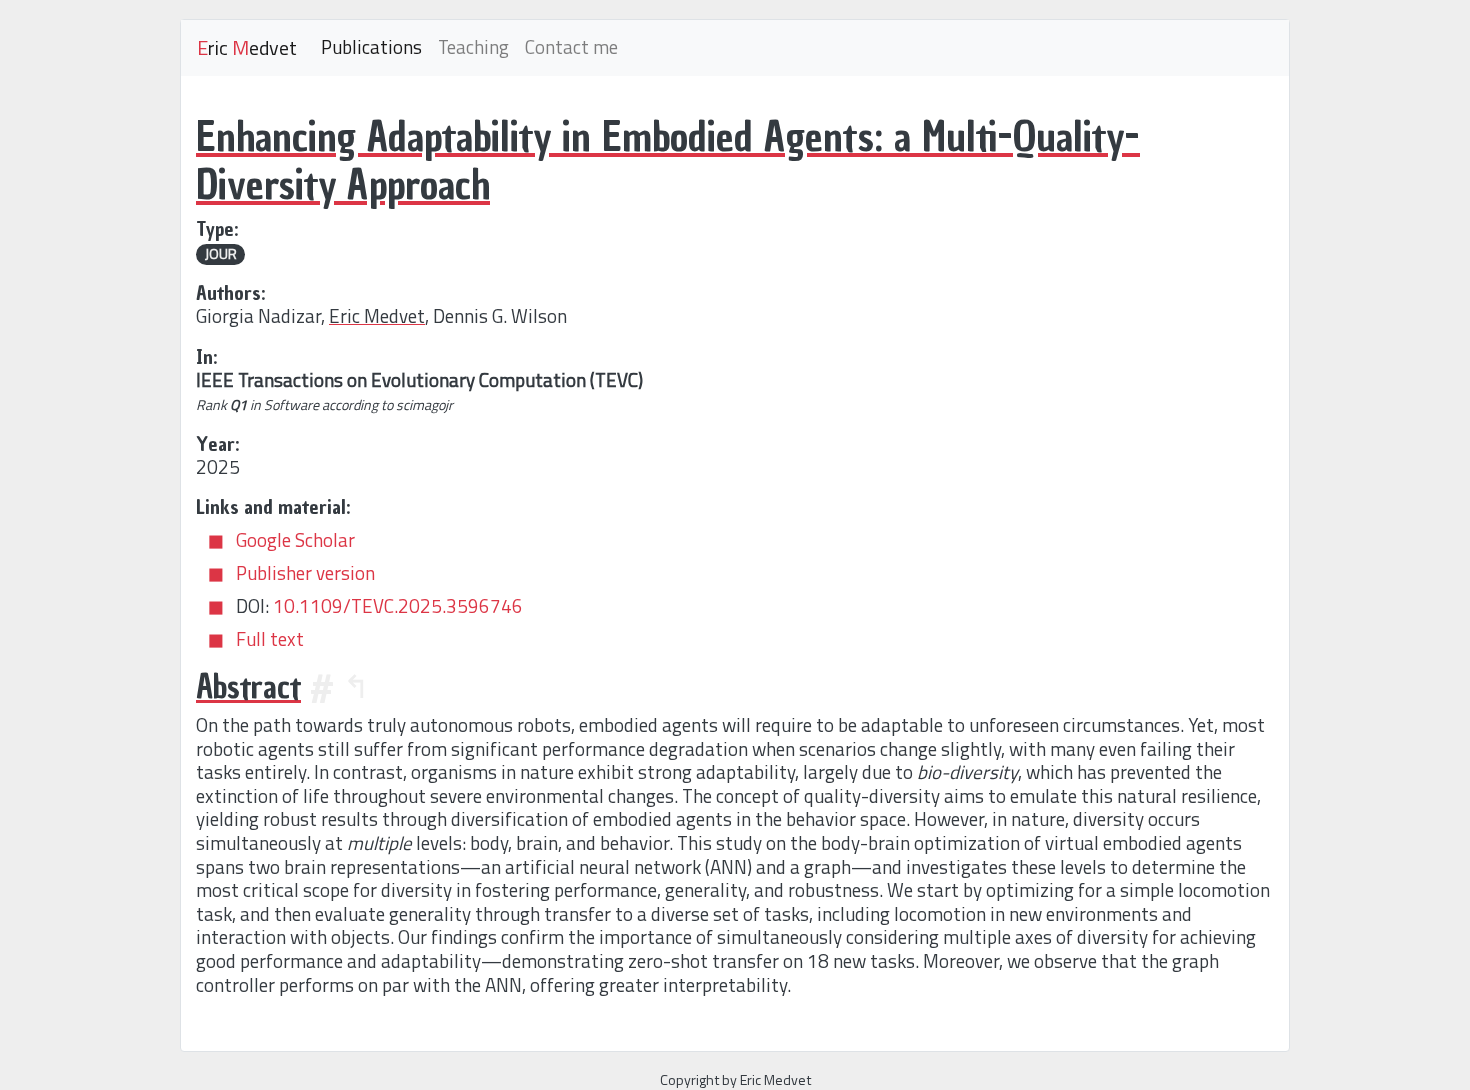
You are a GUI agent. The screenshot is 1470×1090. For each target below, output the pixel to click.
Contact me (571, 47)
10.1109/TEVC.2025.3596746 (398, 606)
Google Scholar (295, 540)
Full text (270, 639)
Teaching (473, 47)
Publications (371, 47)
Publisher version (305, 573)
